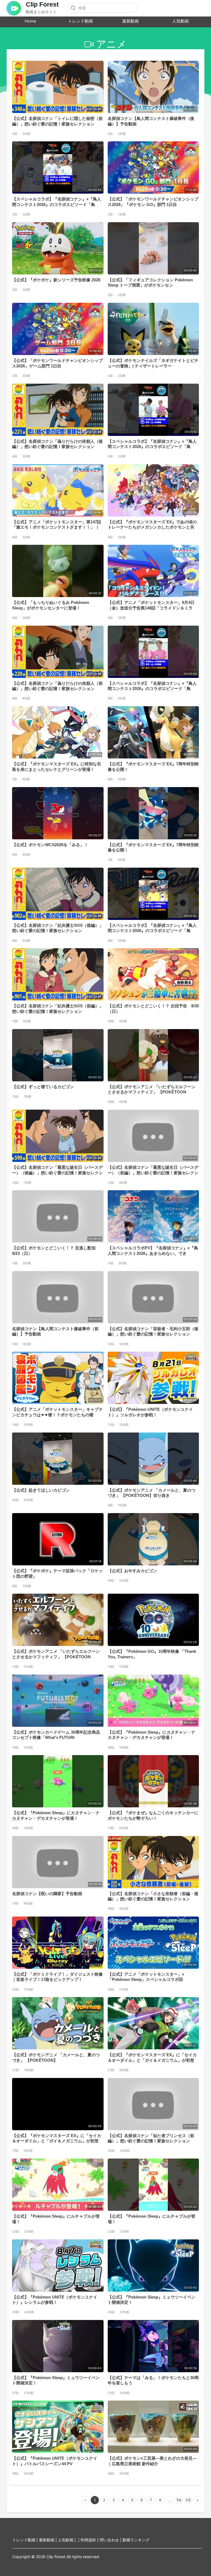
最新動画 (131, 21)
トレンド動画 (80, 21)
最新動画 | (48, 2540)
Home (30, 21)
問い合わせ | (111, 2540)
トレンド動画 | (26, 2540)
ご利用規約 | (88, 2540)
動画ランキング (136, 2540)
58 (179, 2500)
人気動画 (181, 21)
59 (188, 2500)
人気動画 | (67, 2540)
